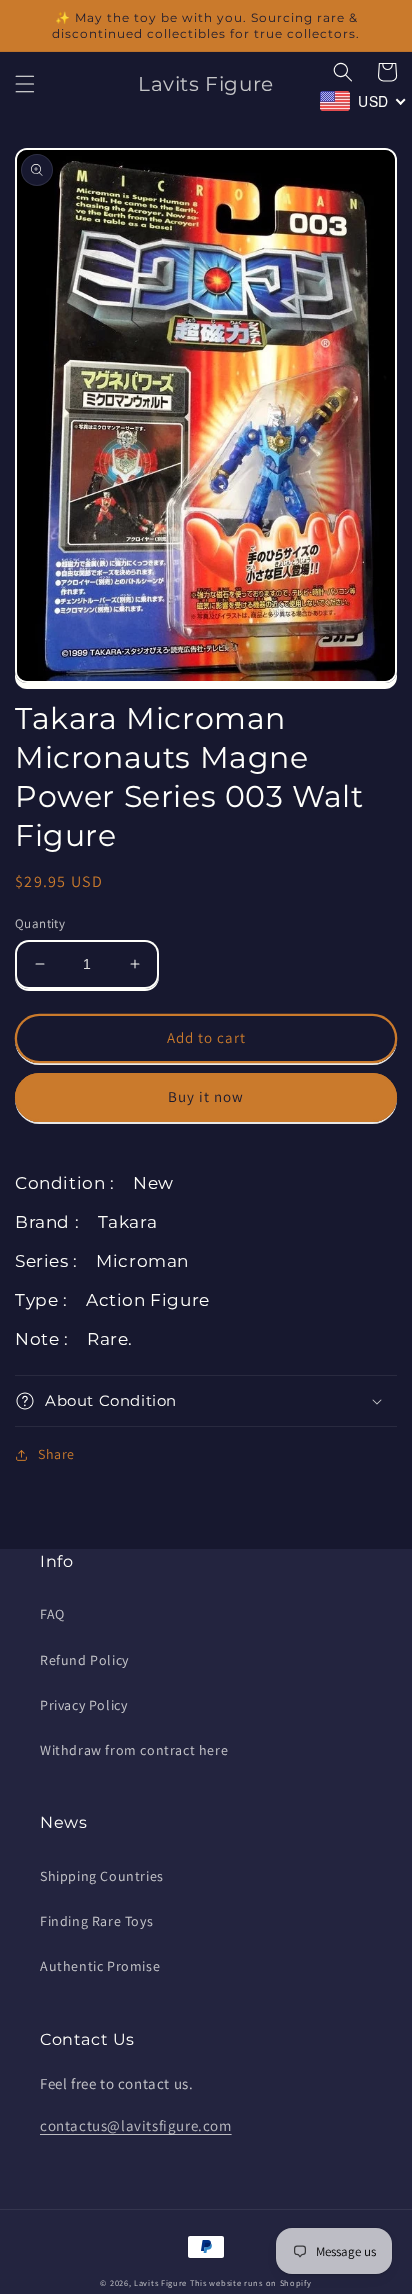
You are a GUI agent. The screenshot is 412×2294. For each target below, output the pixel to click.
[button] (25, 84)
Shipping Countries (102, 1876)
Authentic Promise (100, 1966)
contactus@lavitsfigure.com (136, 2125)
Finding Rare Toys (96, 1921)
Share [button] (56, 1454)
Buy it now (206, 1096)
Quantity (40, 923)
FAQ (52, 1614)
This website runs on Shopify (251, 2282)
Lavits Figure (160, 2282)
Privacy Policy (83, 1705)
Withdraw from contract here (134, 1750)
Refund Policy (84, 1660)
